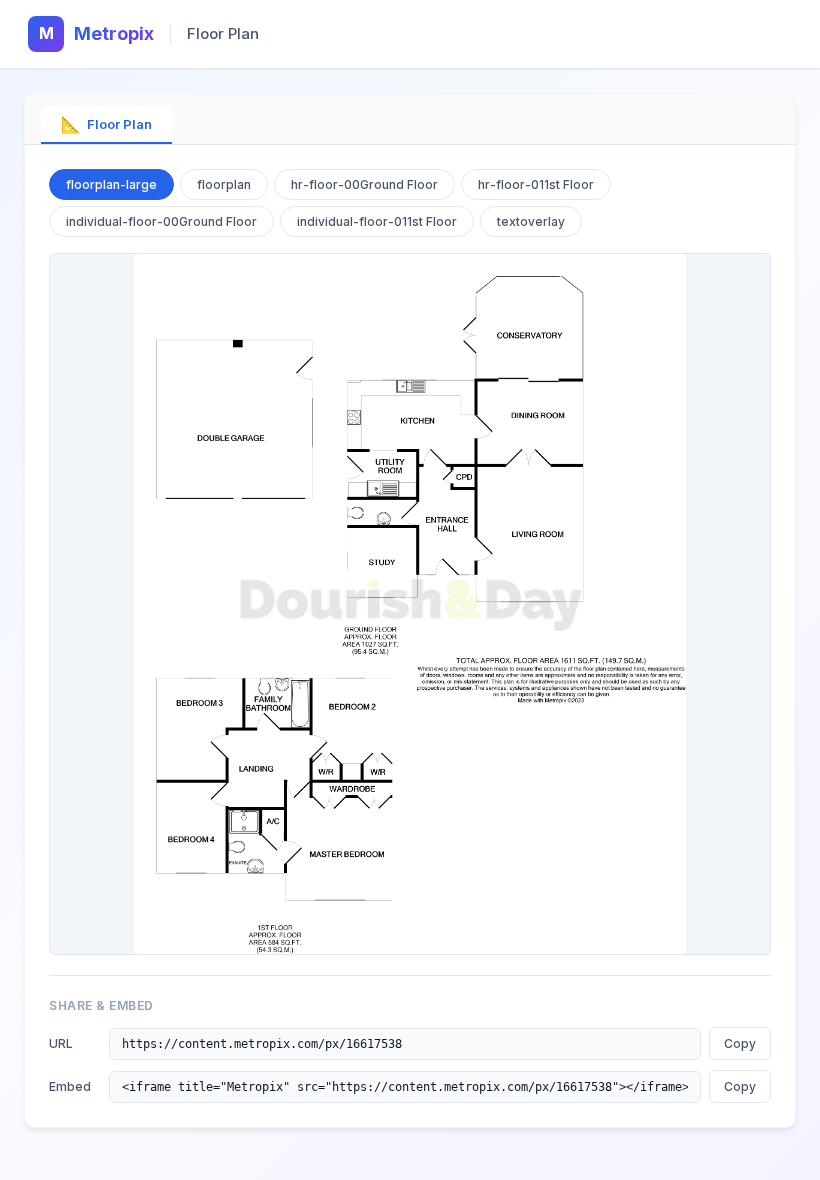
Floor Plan (106, 124)
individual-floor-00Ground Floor (161, 221)
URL (61, 1043)
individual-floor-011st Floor (377, 221)
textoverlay (531, 221)
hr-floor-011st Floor (536, 184)
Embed (70, 1086)
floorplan (224, 184)
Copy (740, 1043)
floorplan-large (111, 184)
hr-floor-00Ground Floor (364, 184)
